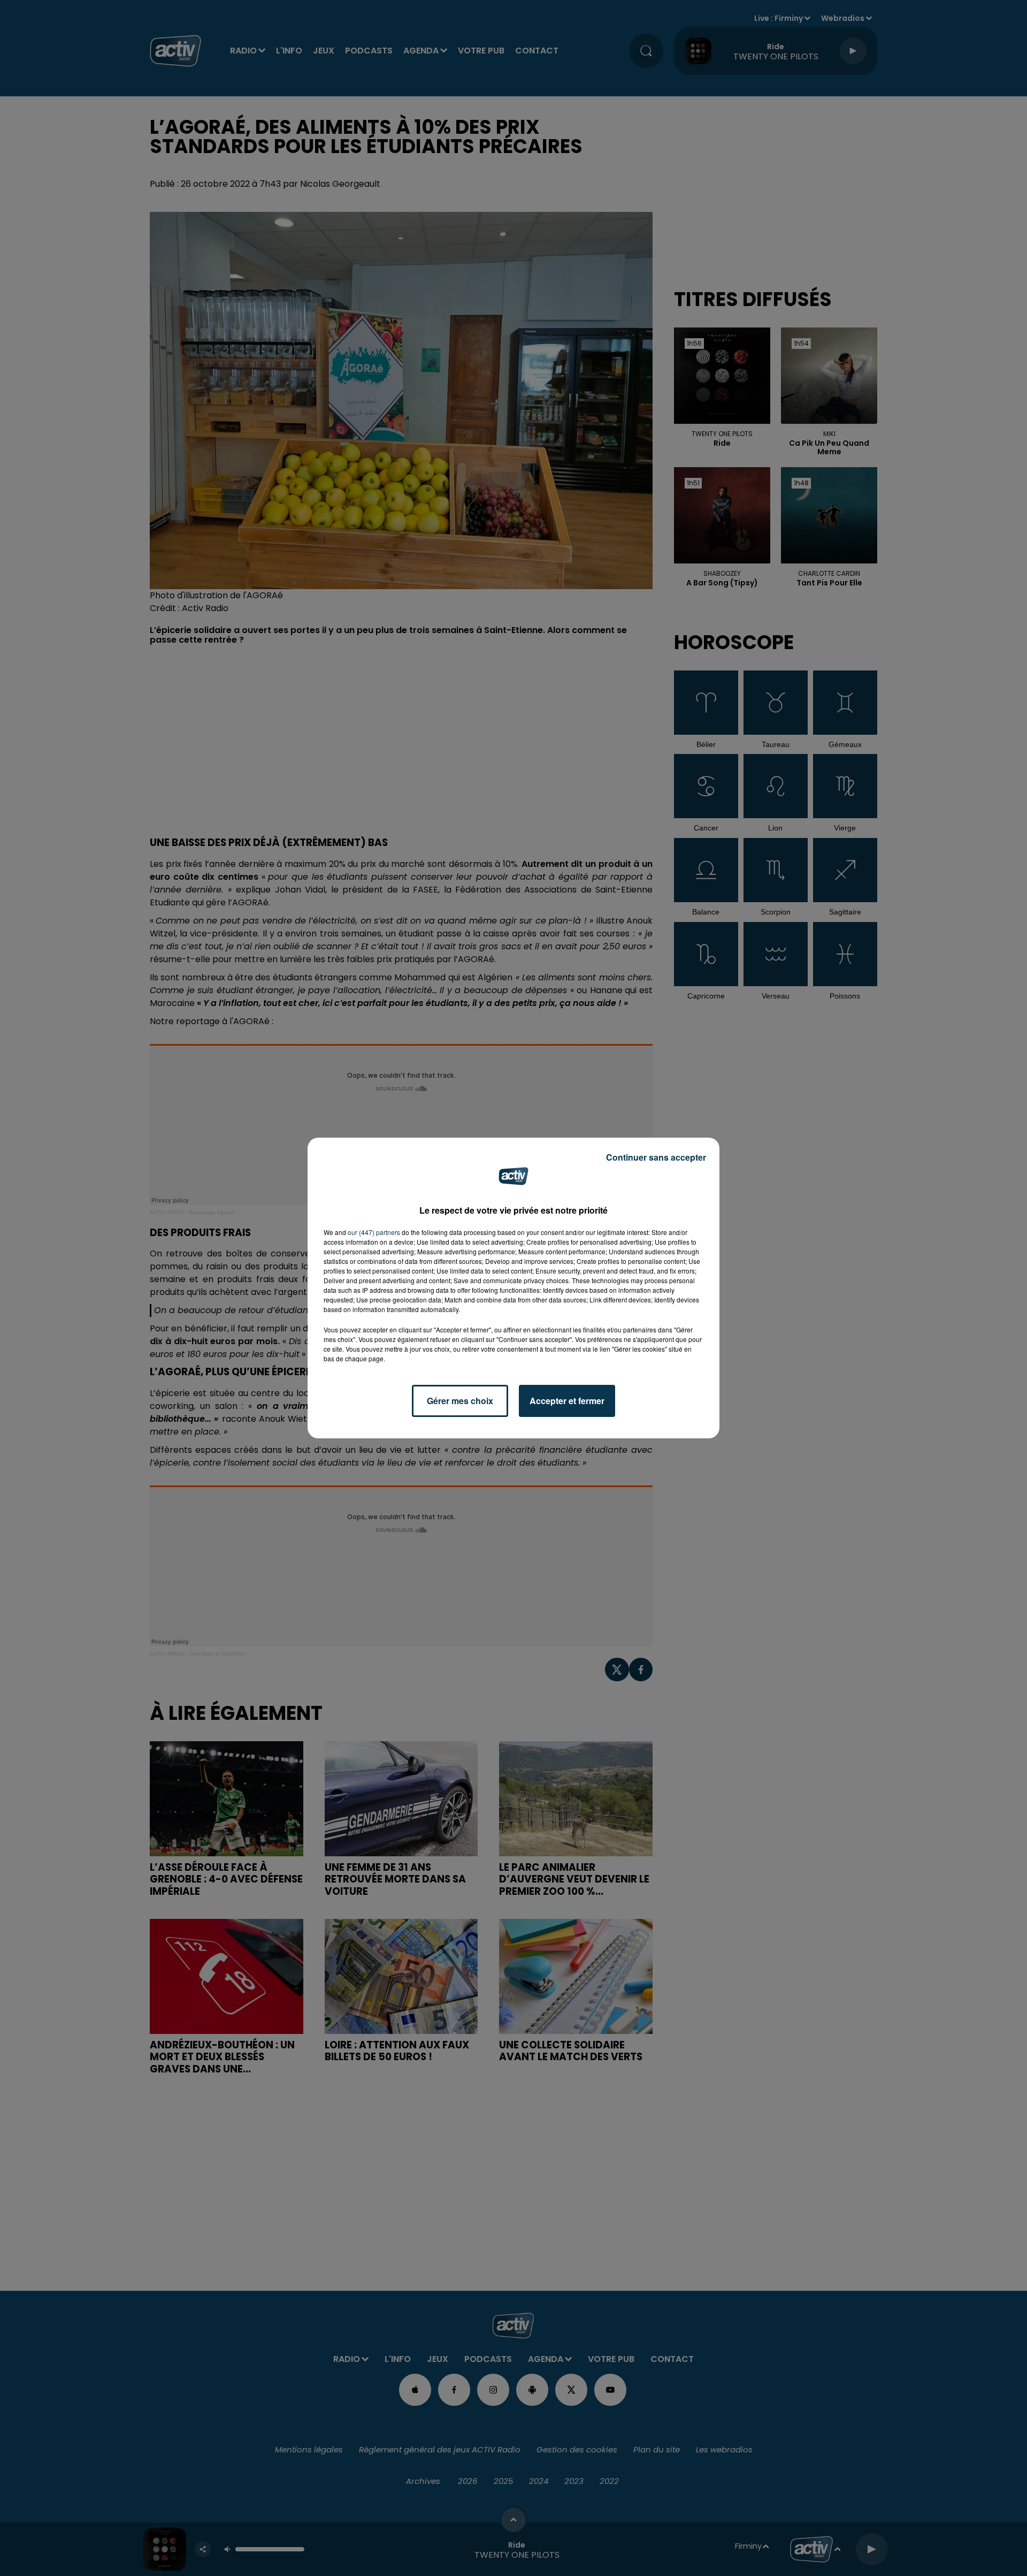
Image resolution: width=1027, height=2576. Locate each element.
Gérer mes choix (460, 1401)
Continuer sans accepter (656, 1157)
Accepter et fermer (567, 1401)
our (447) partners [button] (374, 1232)
